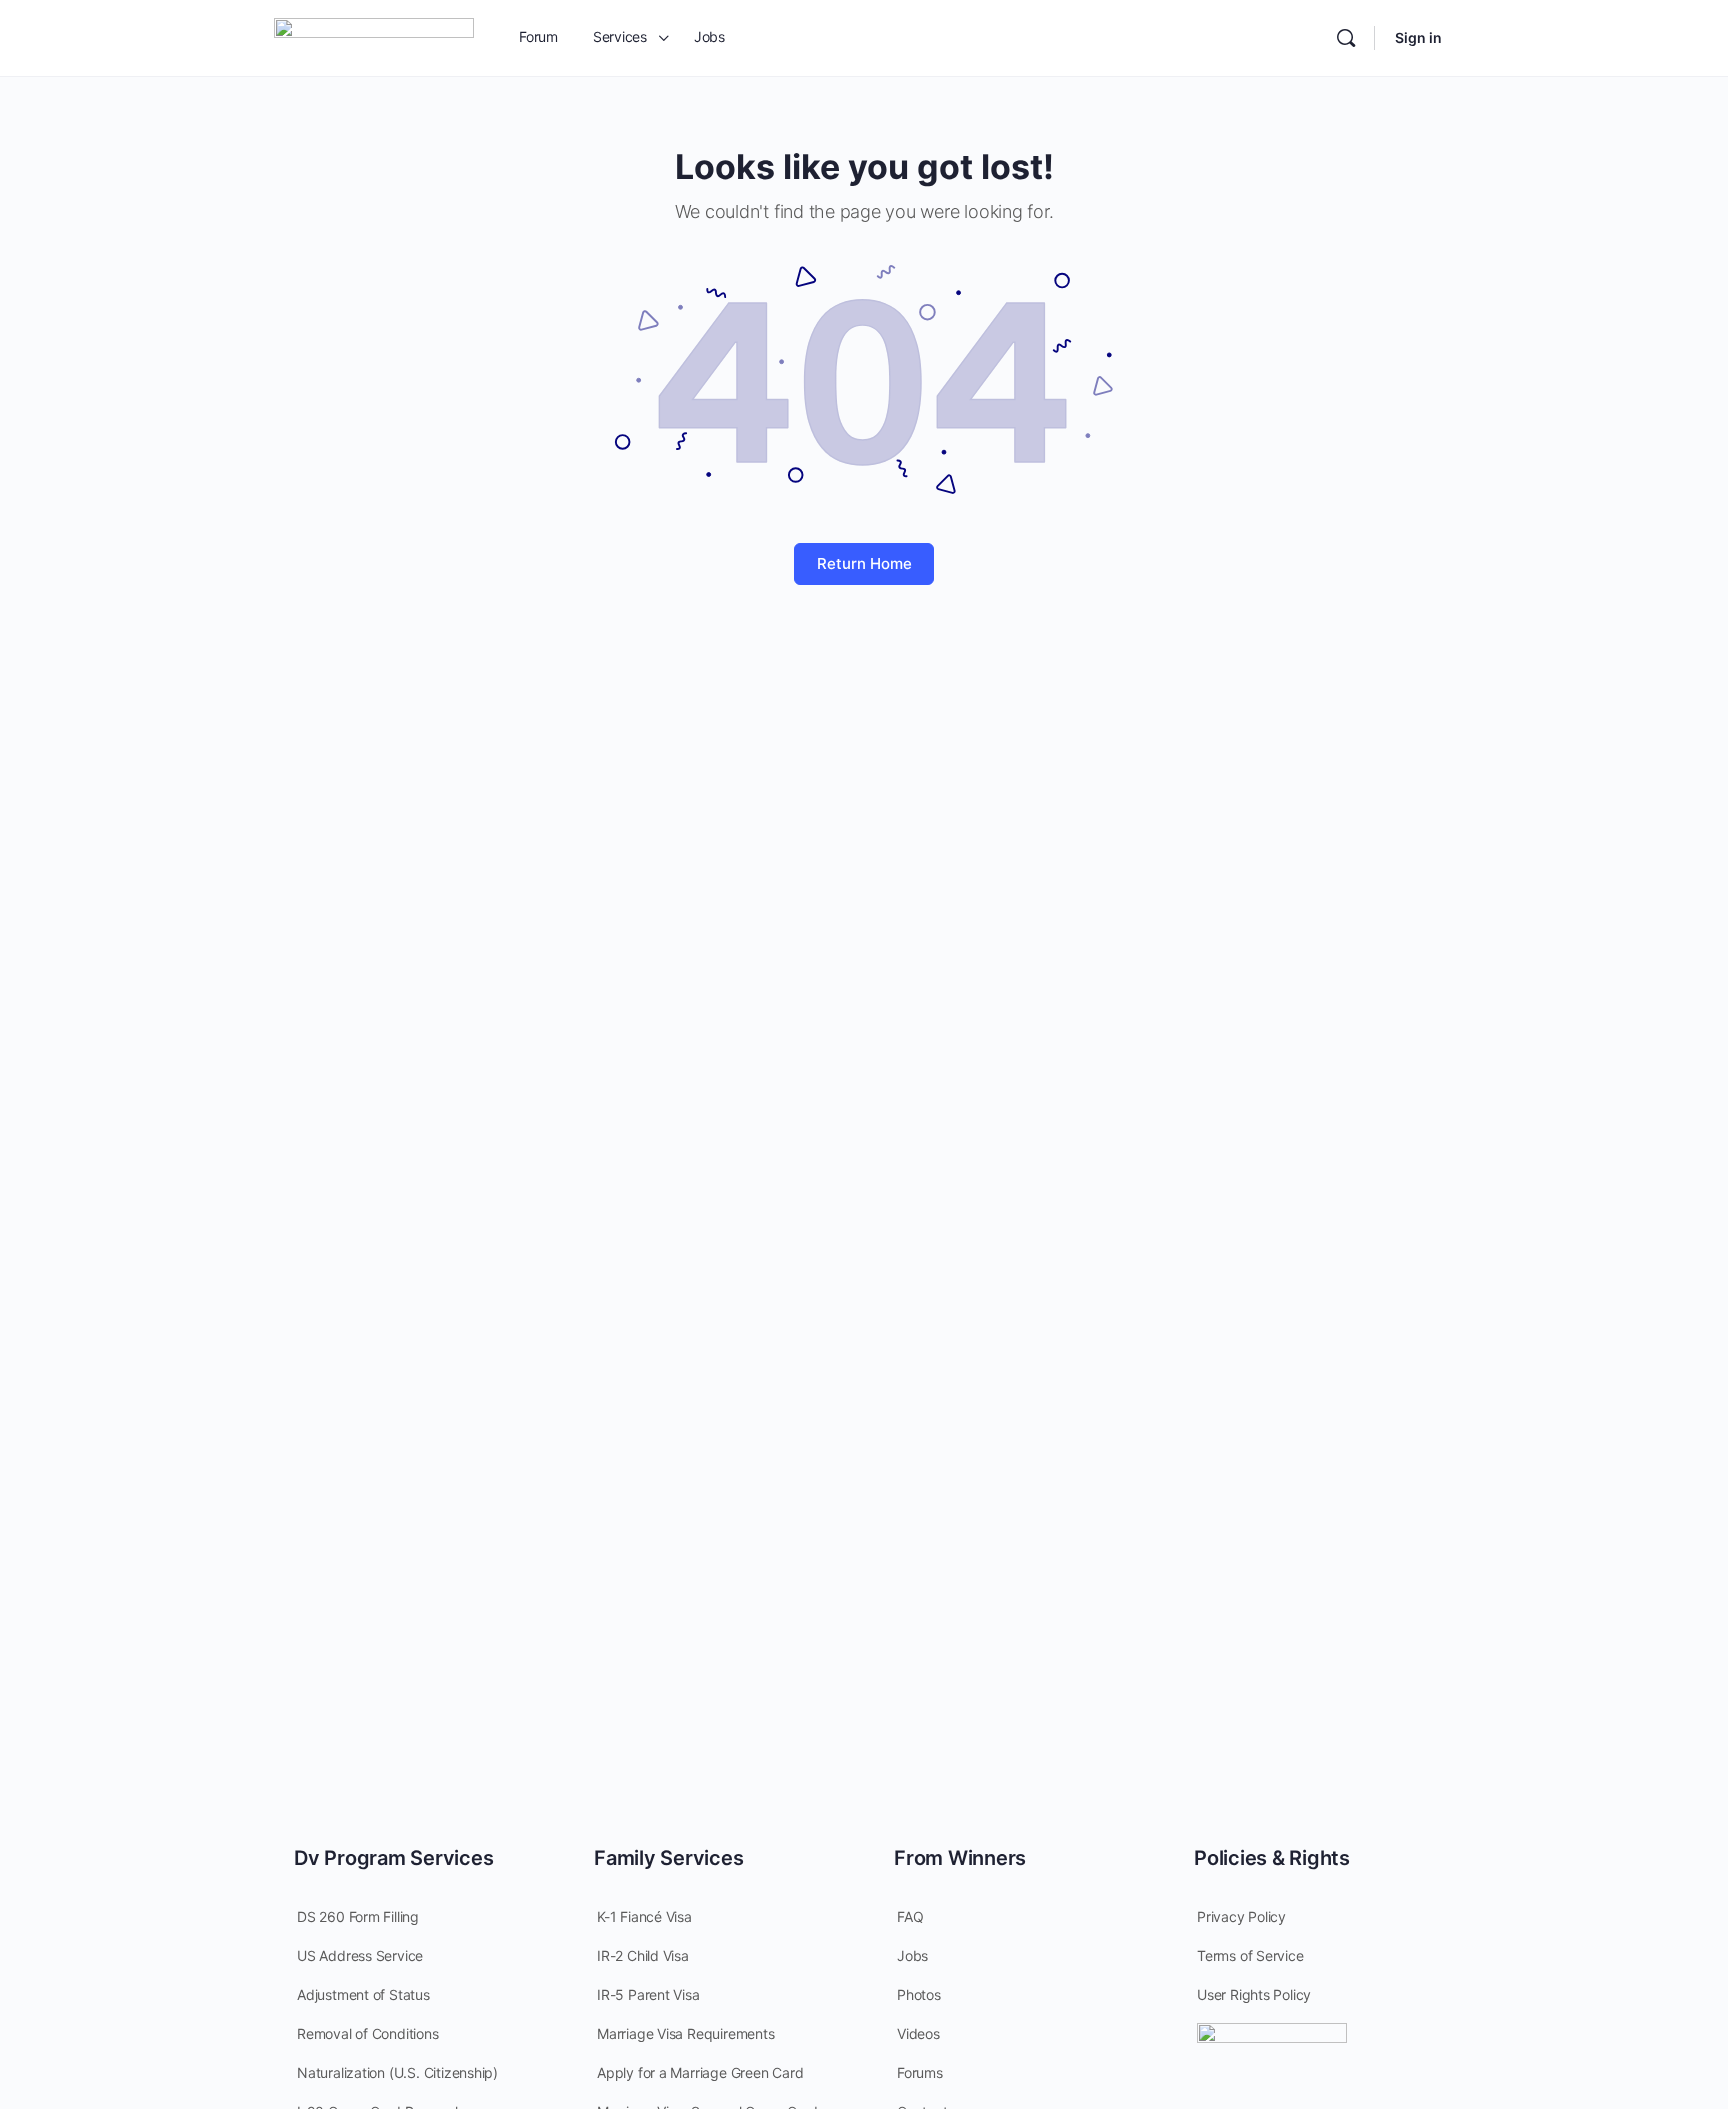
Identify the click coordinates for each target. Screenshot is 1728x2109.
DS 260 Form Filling (358, 1916)
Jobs (912, 1955)
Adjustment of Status (363, 1994)
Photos (919, 1994)
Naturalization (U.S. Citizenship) (397, 2072)
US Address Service (360, 1955)
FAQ (910, 1916)
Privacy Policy (1241, 1916)
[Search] (1346, 38)
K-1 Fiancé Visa (644, 1916)
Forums (920, 2072)
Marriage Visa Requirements (686, 2033)
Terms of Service (1250, 1955)
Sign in (1418, 37)
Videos (918, 2033)
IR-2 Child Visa (643, 1955)
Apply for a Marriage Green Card (700, 2072)
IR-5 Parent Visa (648, 1994)
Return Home (864, 563)
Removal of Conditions (368, 2033)
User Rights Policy (1254, 1994)
